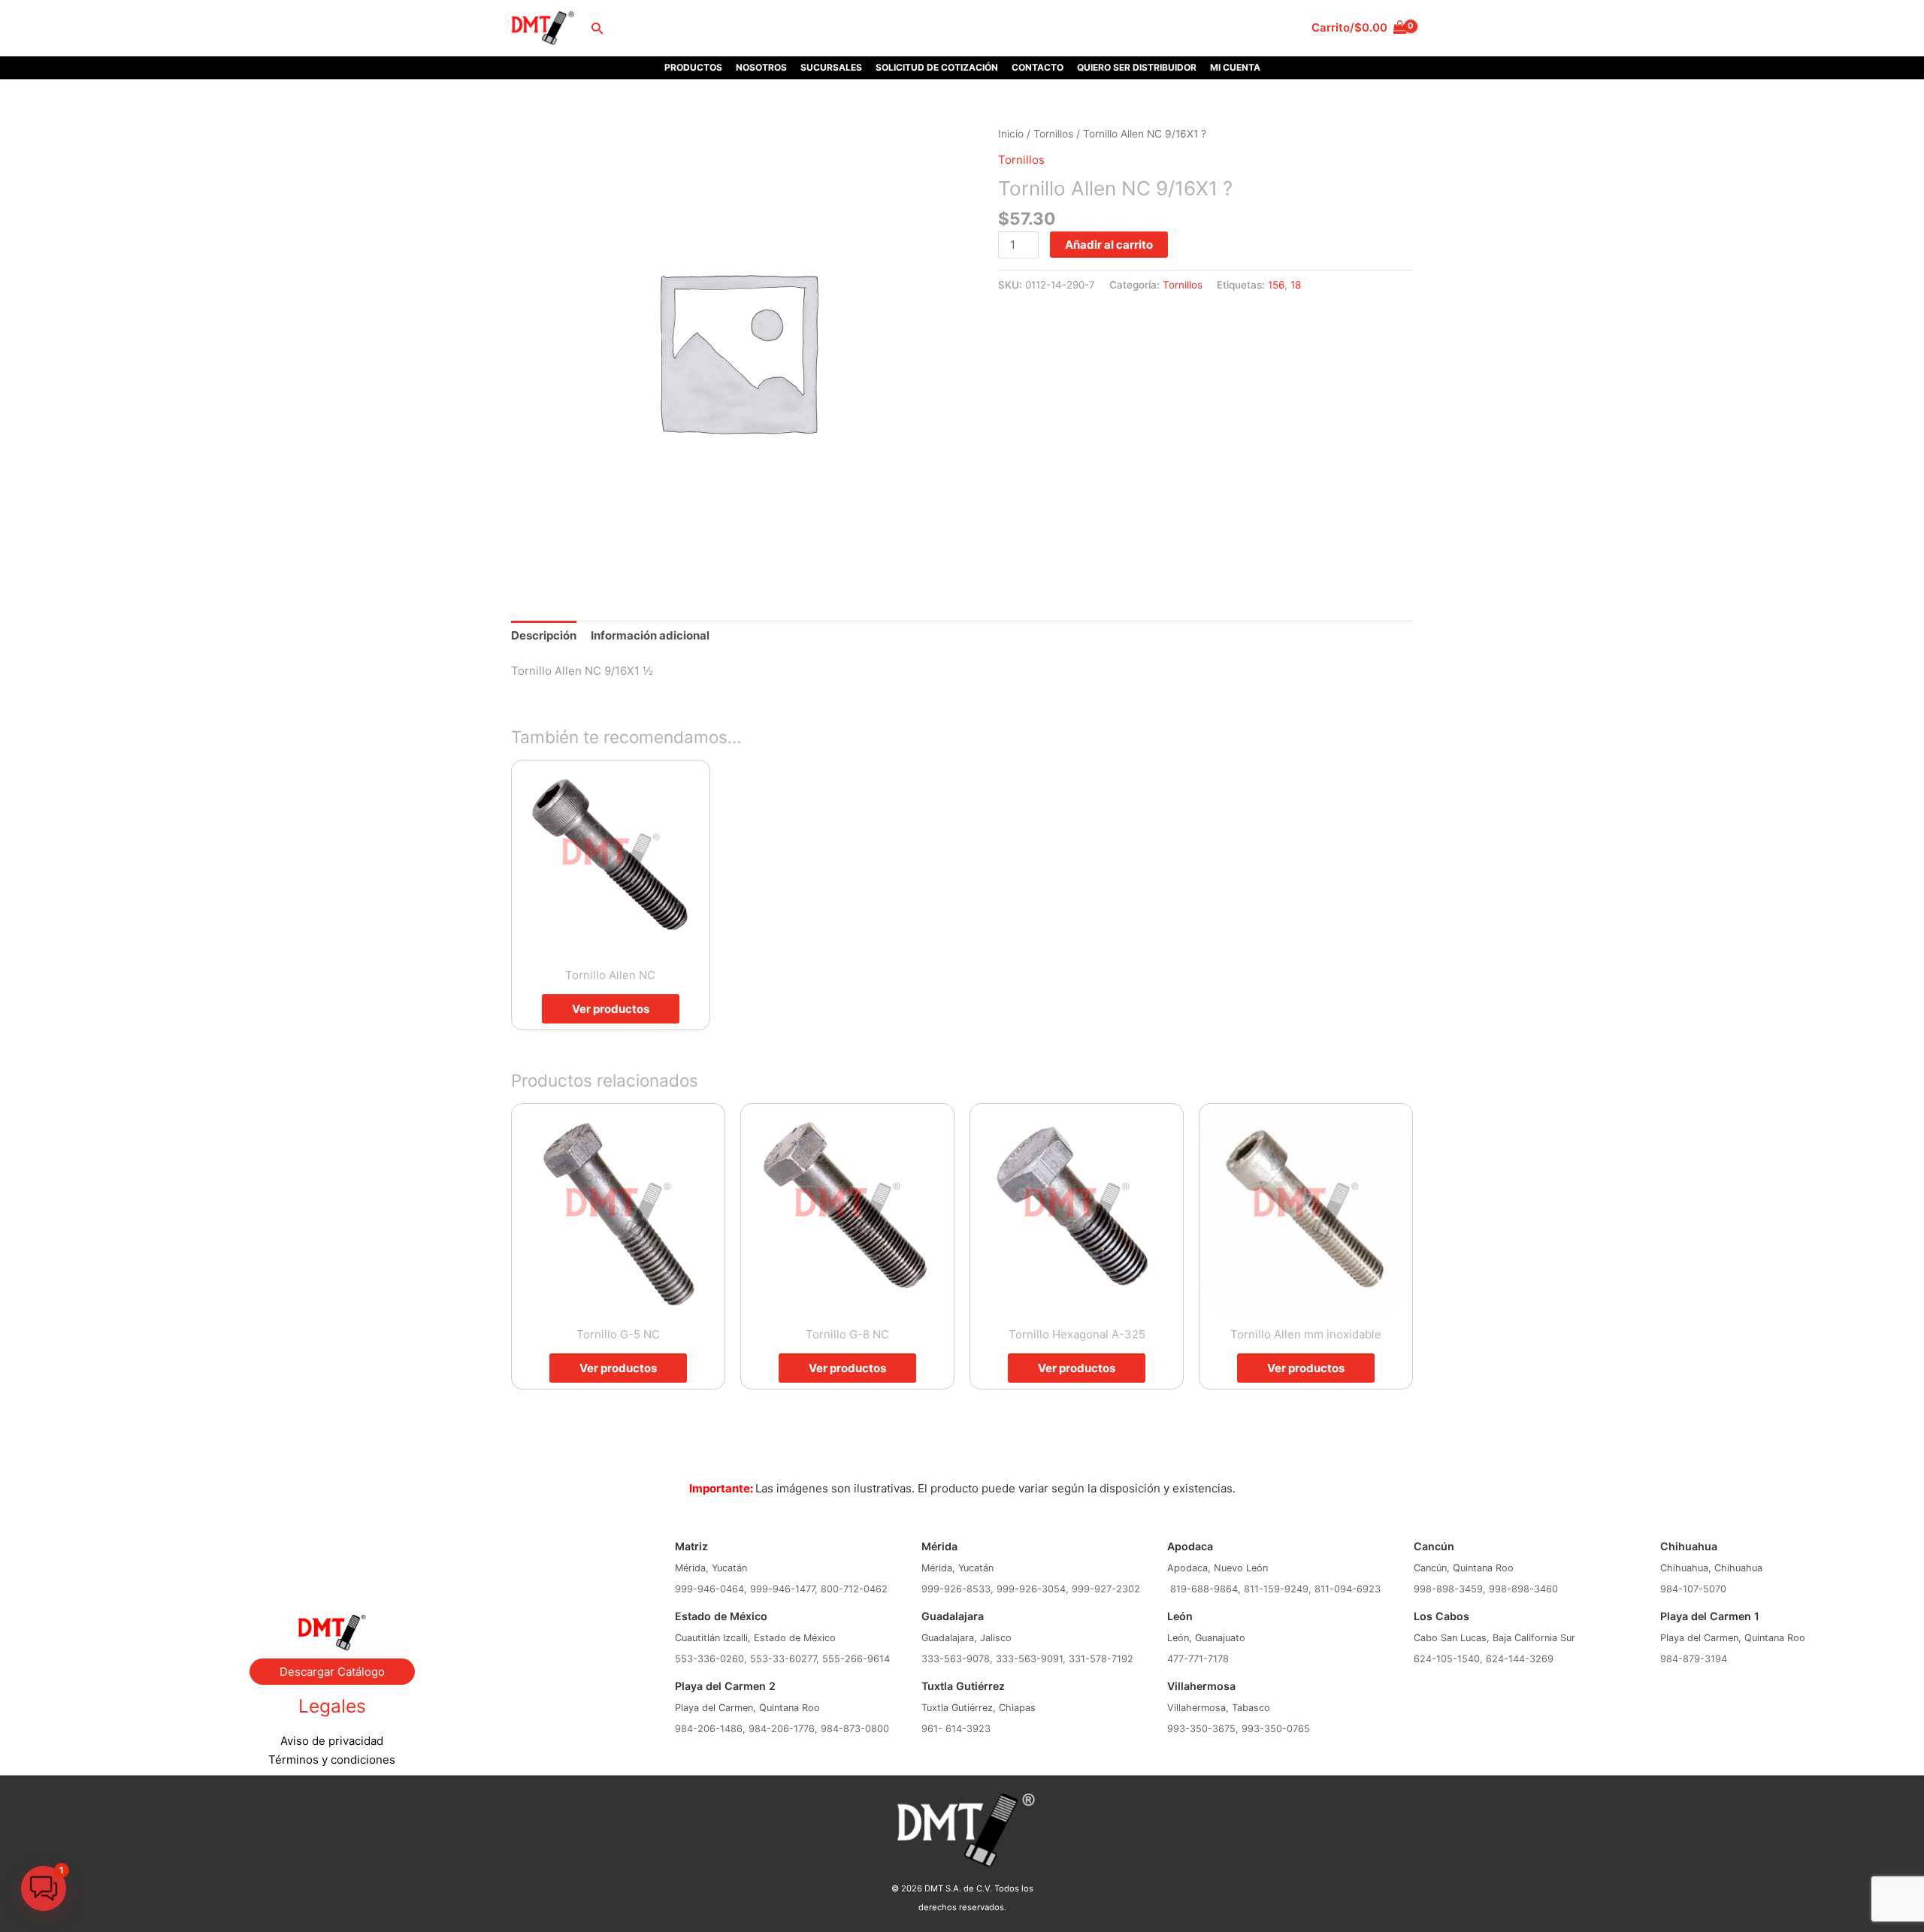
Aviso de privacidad (332, 1741)
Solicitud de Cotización (937, 67)
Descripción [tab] (544, 635)
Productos (693, 67)
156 (1276, 285)
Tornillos (1053, 134)
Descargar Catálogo (332, 1672)
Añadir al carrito (1109, 245)
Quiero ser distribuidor (1137, 67)
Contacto (1038, 67)
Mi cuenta (1235, 67)
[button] (597, 28)
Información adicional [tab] (650, 635)
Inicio (1011, 134)
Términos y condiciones (332, 1760)
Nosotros (761, 67)
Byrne (332, 1554)
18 (1296, 285)
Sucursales (831, 67)
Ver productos (611, 1009)
